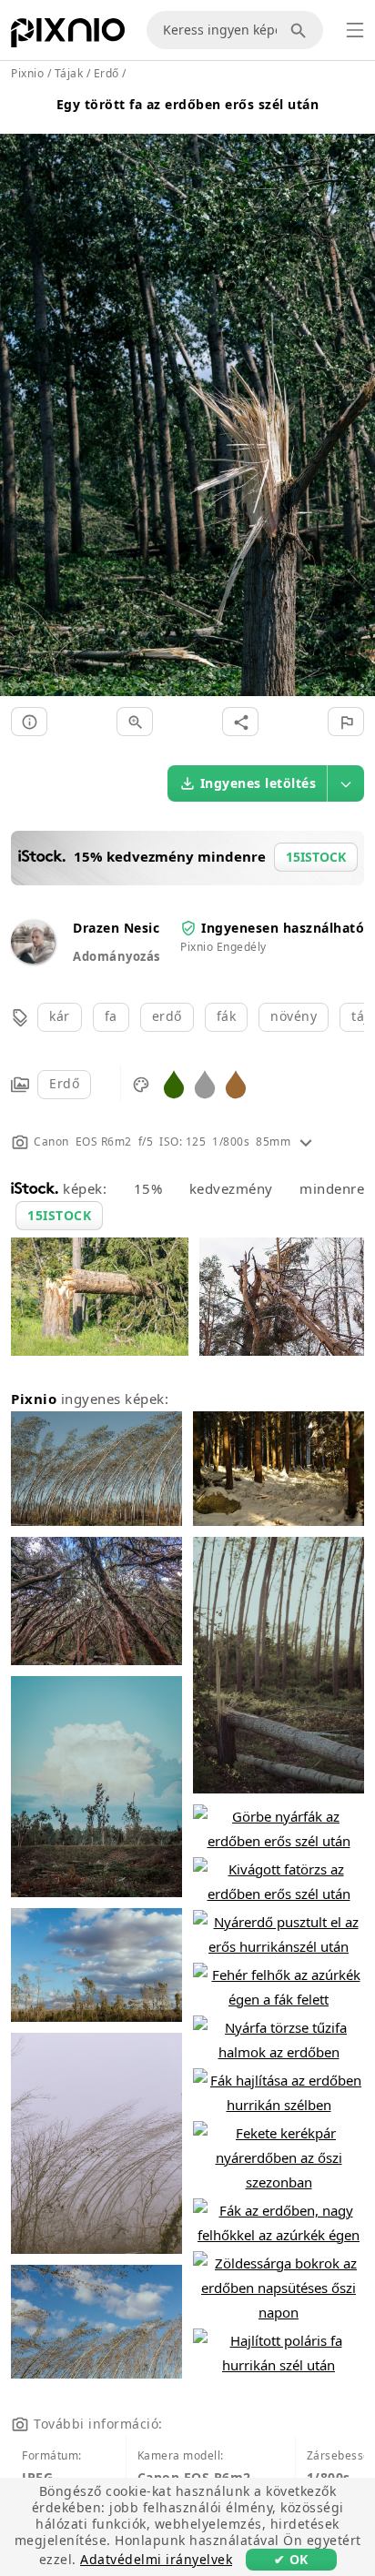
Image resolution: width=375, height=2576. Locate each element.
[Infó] (29, 722)
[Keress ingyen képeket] (301, 30)
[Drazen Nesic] (33, 959)
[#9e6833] (236, 1083)
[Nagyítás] (135, 722)
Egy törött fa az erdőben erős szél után (188, 104)
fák (227, 1016)
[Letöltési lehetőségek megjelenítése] (346, 783)
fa (111, 1016)
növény (294, 1016)
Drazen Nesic (116, 928)
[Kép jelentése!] (346, 722)
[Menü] (355, 30)
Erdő (64, 1083)
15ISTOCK (59, 1215)
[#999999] (205, 1083)
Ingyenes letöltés (258, 783)
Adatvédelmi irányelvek (156, 2559)
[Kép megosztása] (240, 722)
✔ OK (291, 2559)
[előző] (20, 394)
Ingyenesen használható (283, 928)
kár (60, 1016)
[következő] (355, 394)
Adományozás (117, 956)
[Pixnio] (68, 36)
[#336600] (174, 1083)
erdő (167, 1016)
